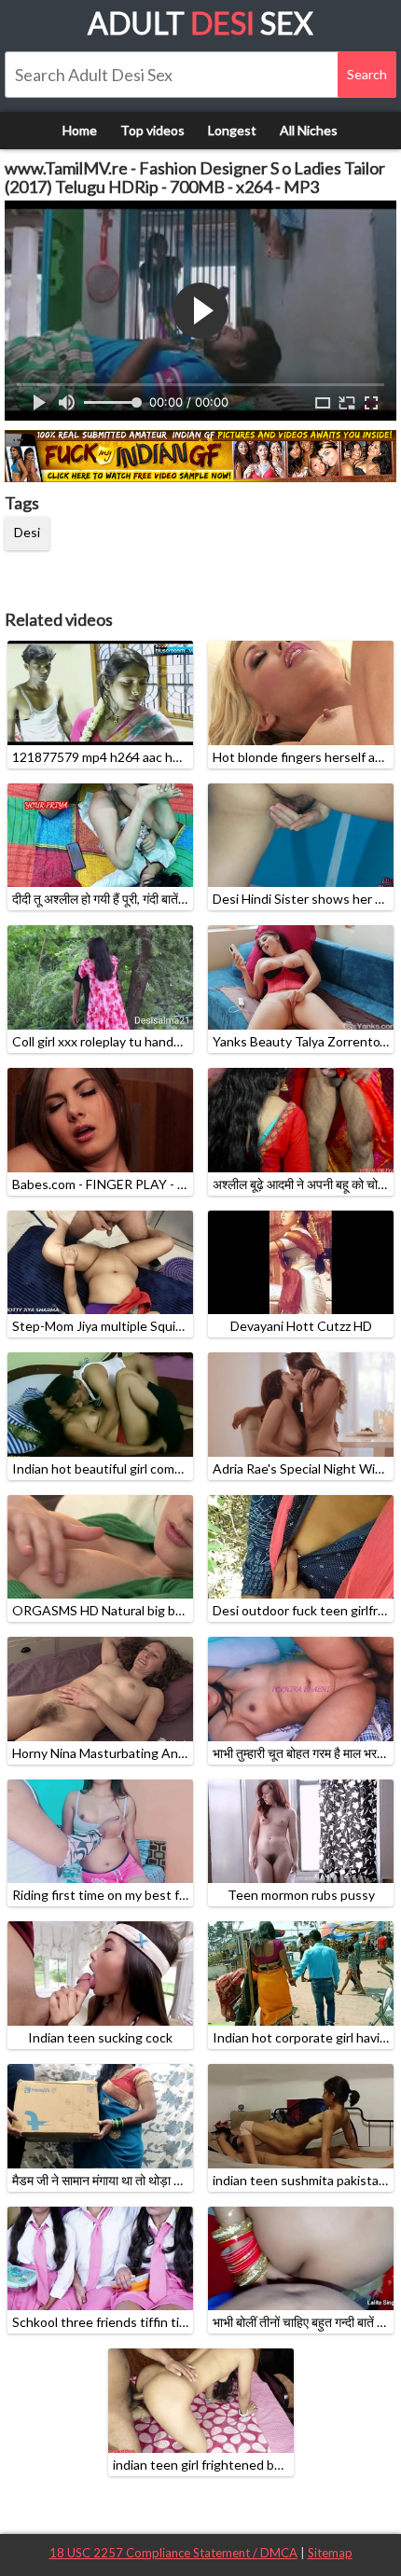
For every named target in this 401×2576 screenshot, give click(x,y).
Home (80, 130)
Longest (232, 130)
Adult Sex (200, 23)
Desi (27, 532)
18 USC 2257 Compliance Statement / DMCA (173, 2553)
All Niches (309, 130)
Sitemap (330, 2553)
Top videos (152, 130)
